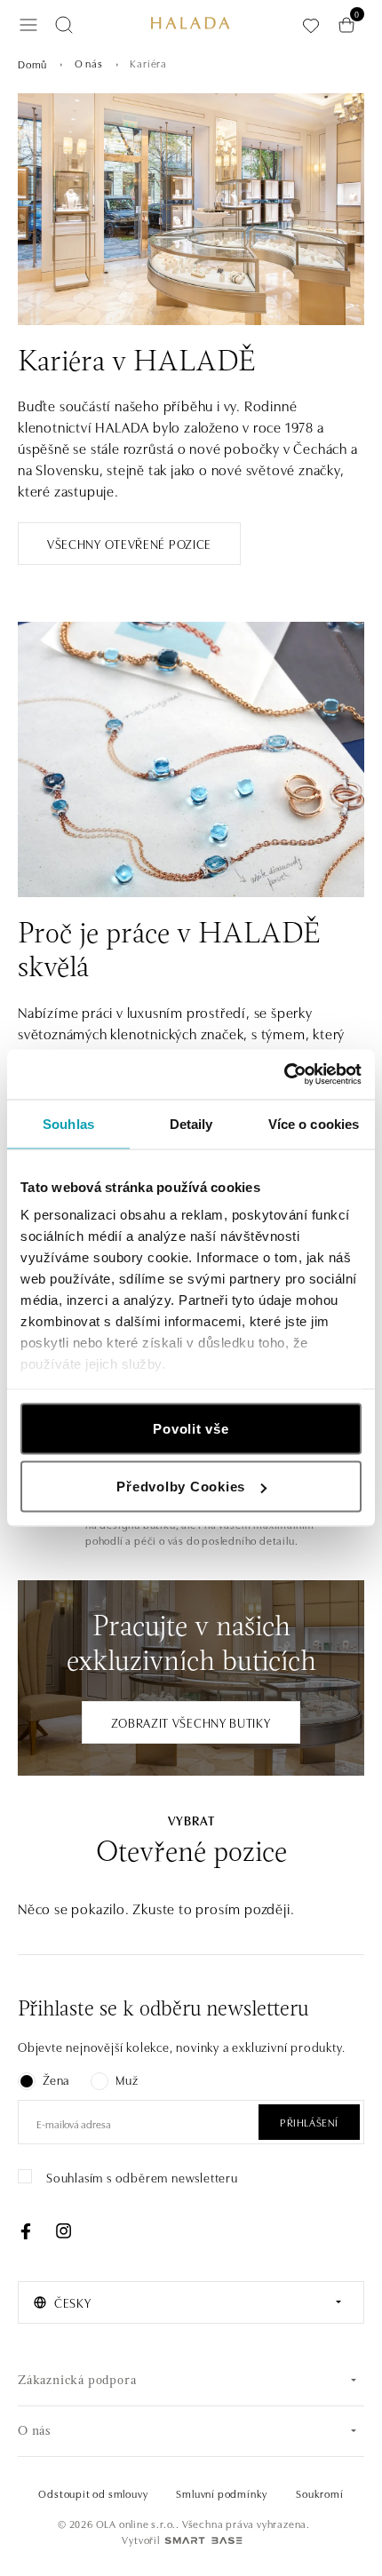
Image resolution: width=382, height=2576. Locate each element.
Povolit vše (191, 1428)
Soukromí (319, 2493)
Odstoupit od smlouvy (93, 2493)
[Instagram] (63, 2231)
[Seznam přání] (311, 25)
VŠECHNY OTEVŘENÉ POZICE (129, 544)
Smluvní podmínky (222, 2493)
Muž (127, 2079)
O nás (89, 63)
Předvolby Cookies (181, 1487)
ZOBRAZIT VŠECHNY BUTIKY (191, 1722)
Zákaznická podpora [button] (77, 2381)
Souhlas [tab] (68, 1123)
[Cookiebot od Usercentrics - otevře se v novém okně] (284, 1075)
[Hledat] (64, 25)
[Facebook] (26, 2231)
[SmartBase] (203, 2540)
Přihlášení (309, 2122)
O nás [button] (35, 2432)
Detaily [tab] (191, 1123)
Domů (32, 64)
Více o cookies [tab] (314, 1123)
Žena (56, 2079)
